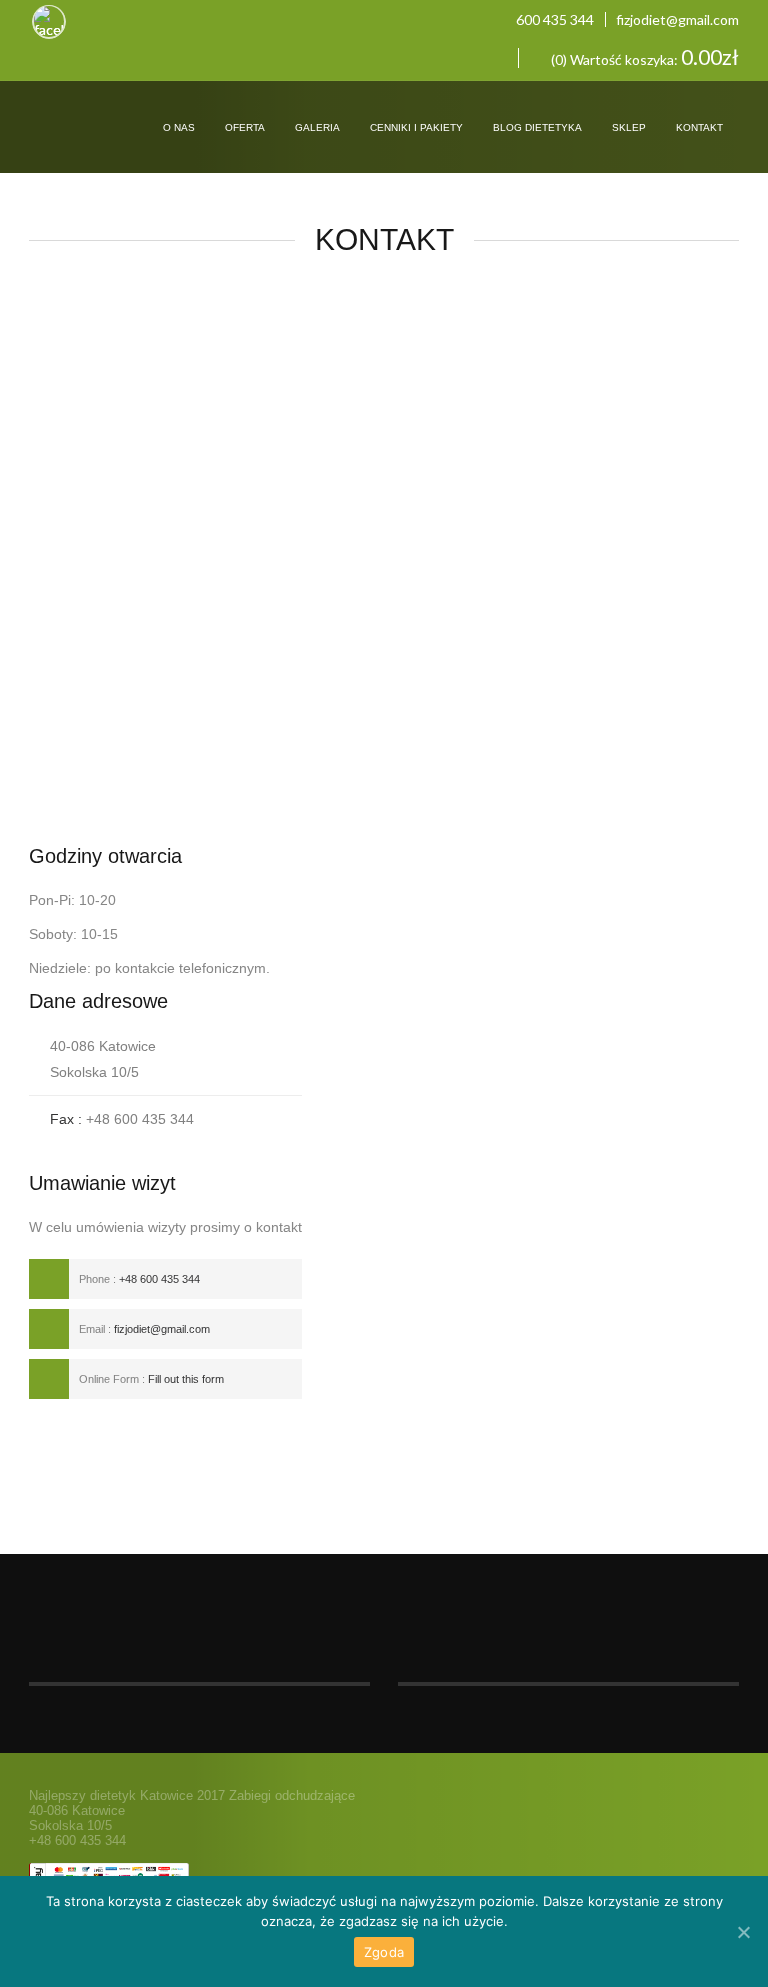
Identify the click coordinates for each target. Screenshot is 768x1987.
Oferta (245, 127)
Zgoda (384, 1952)
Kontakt (699, 127)
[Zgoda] (743, 1932)
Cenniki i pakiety (416, 127)
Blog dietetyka (537, 127)
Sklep (629, 127)
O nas (179, 127)
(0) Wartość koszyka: (643, 58)
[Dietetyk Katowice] (82, 111)
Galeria (317, 127)
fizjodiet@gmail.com (677, 19)
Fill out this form (186, 1379)
